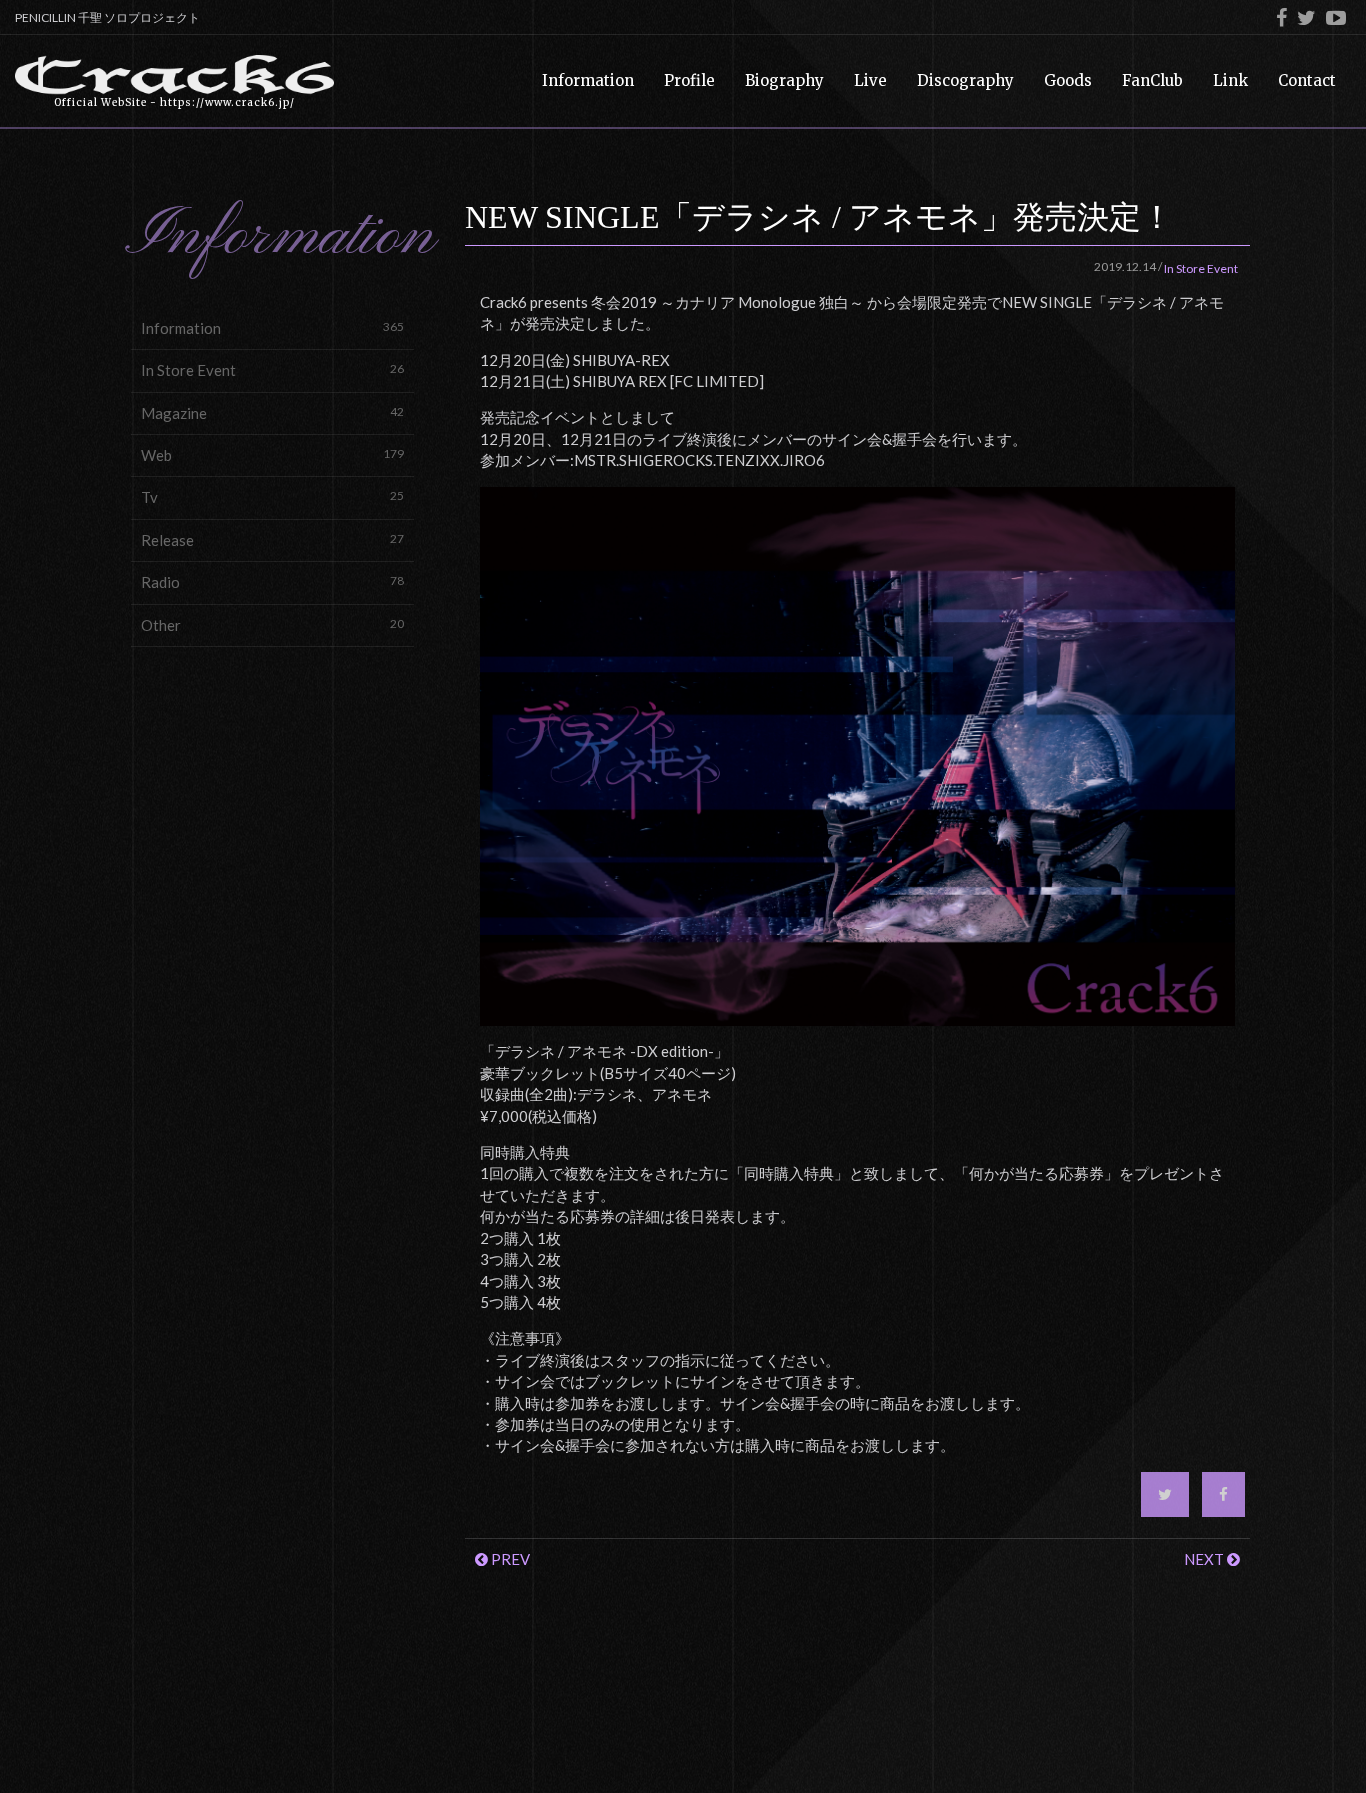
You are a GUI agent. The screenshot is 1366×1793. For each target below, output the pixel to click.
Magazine (272, 413)
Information (272, 328)
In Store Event (272, 370)
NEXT (1205, 1559)
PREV (509, 1559)
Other (272, 625)
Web (272, 455)
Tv (272, 497)
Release (272, 540)
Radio (272, 582)
